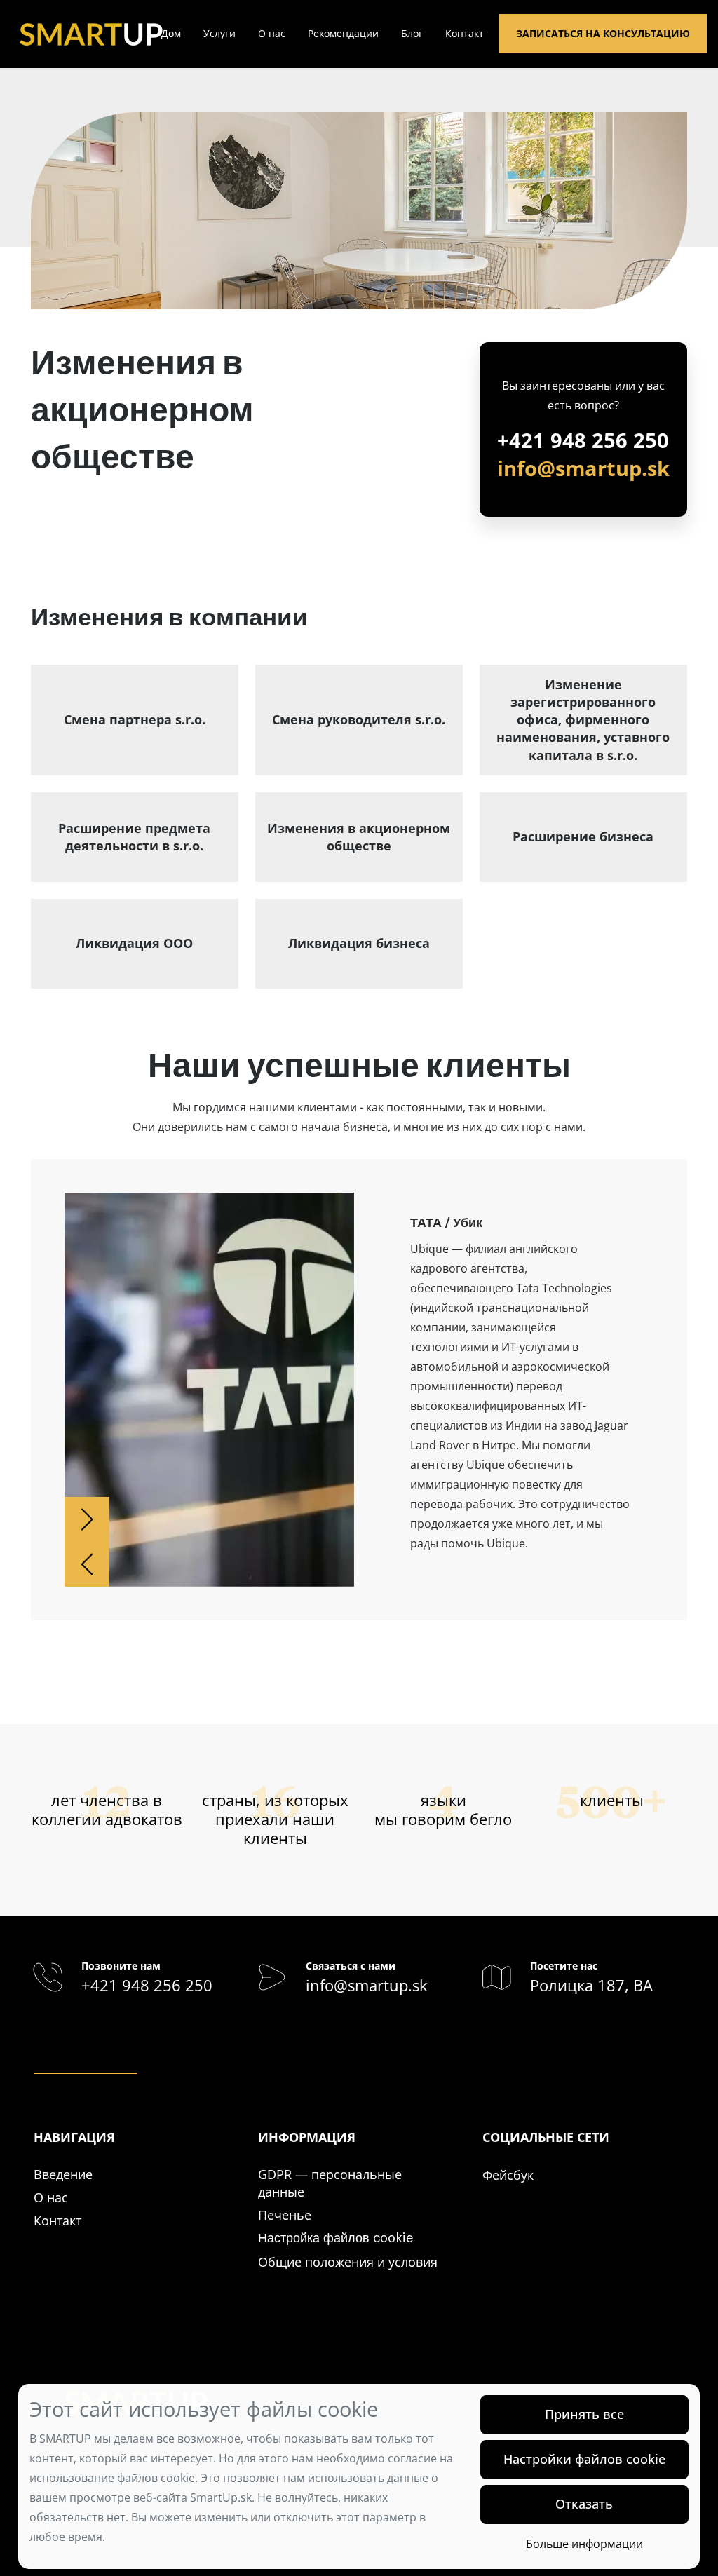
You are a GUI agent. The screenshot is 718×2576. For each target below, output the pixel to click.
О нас (272, 33)
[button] (87, 1519)
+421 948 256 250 (583, 440)
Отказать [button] (584, 2504)
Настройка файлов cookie (336, 2238)
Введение (63, 2174)
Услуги (219, 33)
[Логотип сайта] (91, 33)
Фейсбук (508, 2175)
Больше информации (584, 2544)
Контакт (465, 33)
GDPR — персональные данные (330, 2183)
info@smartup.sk (583, 468)
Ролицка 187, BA (591, 1985)
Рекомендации (343, 33)
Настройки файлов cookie (584, 2459)
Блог (412, 33)
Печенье (285, 2215)
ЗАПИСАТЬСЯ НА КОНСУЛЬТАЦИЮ (603, 33)
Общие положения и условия (348, 2262)
